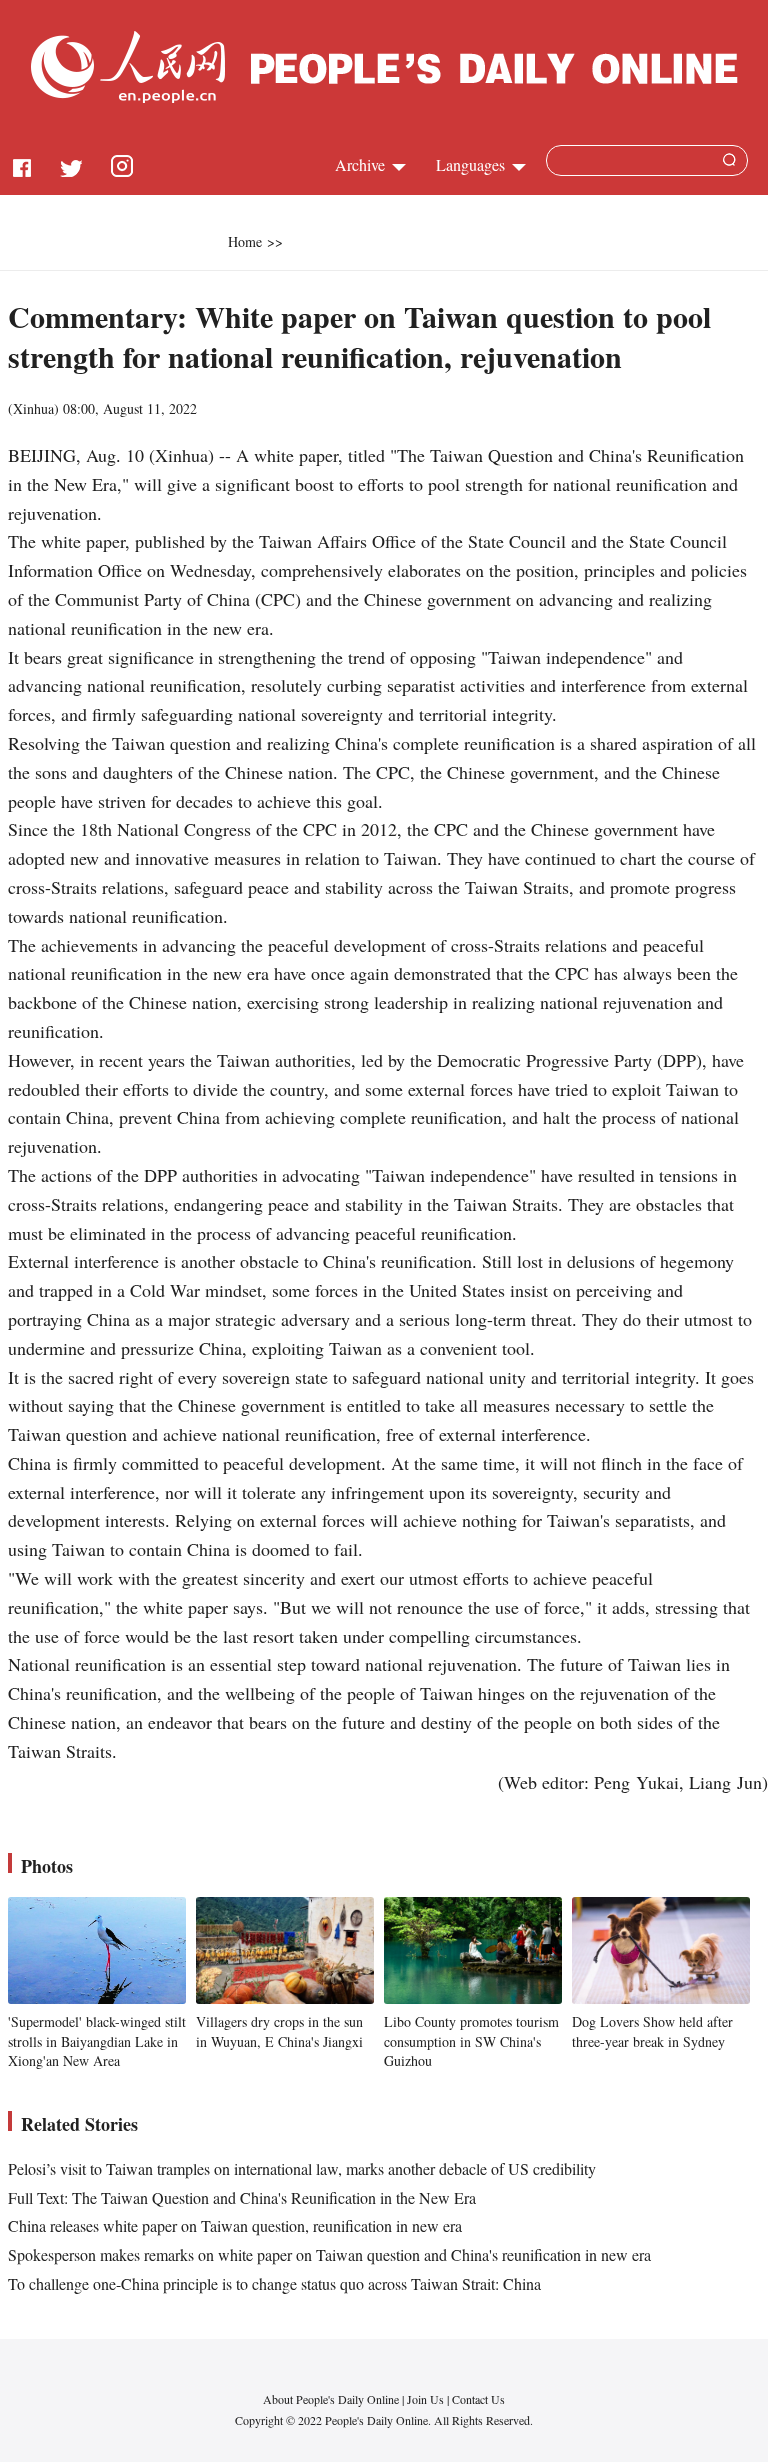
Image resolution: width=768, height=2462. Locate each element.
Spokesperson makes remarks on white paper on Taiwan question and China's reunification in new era (329, 2254)
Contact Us (478, 2399)
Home (245, 241)
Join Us (427, 2399)
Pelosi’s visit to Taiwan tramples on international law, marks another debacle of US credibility (302, 2168)
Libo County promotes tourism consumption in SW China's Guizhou (471, 2041)
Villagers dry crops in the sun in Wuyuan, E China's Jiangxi (279, 2031)
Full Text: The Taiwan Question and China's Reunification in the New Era (242, 2197)
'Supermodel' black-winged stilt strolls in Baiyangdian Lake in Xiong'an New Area (97, 2041)
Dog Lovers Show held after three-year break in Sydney (652, 2031)
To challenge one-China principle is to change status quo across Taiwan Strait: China (274, 2283)
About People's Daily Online (331, 2399)
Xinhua (33, 408)
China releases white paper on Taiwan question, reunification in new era (235, 2225)
